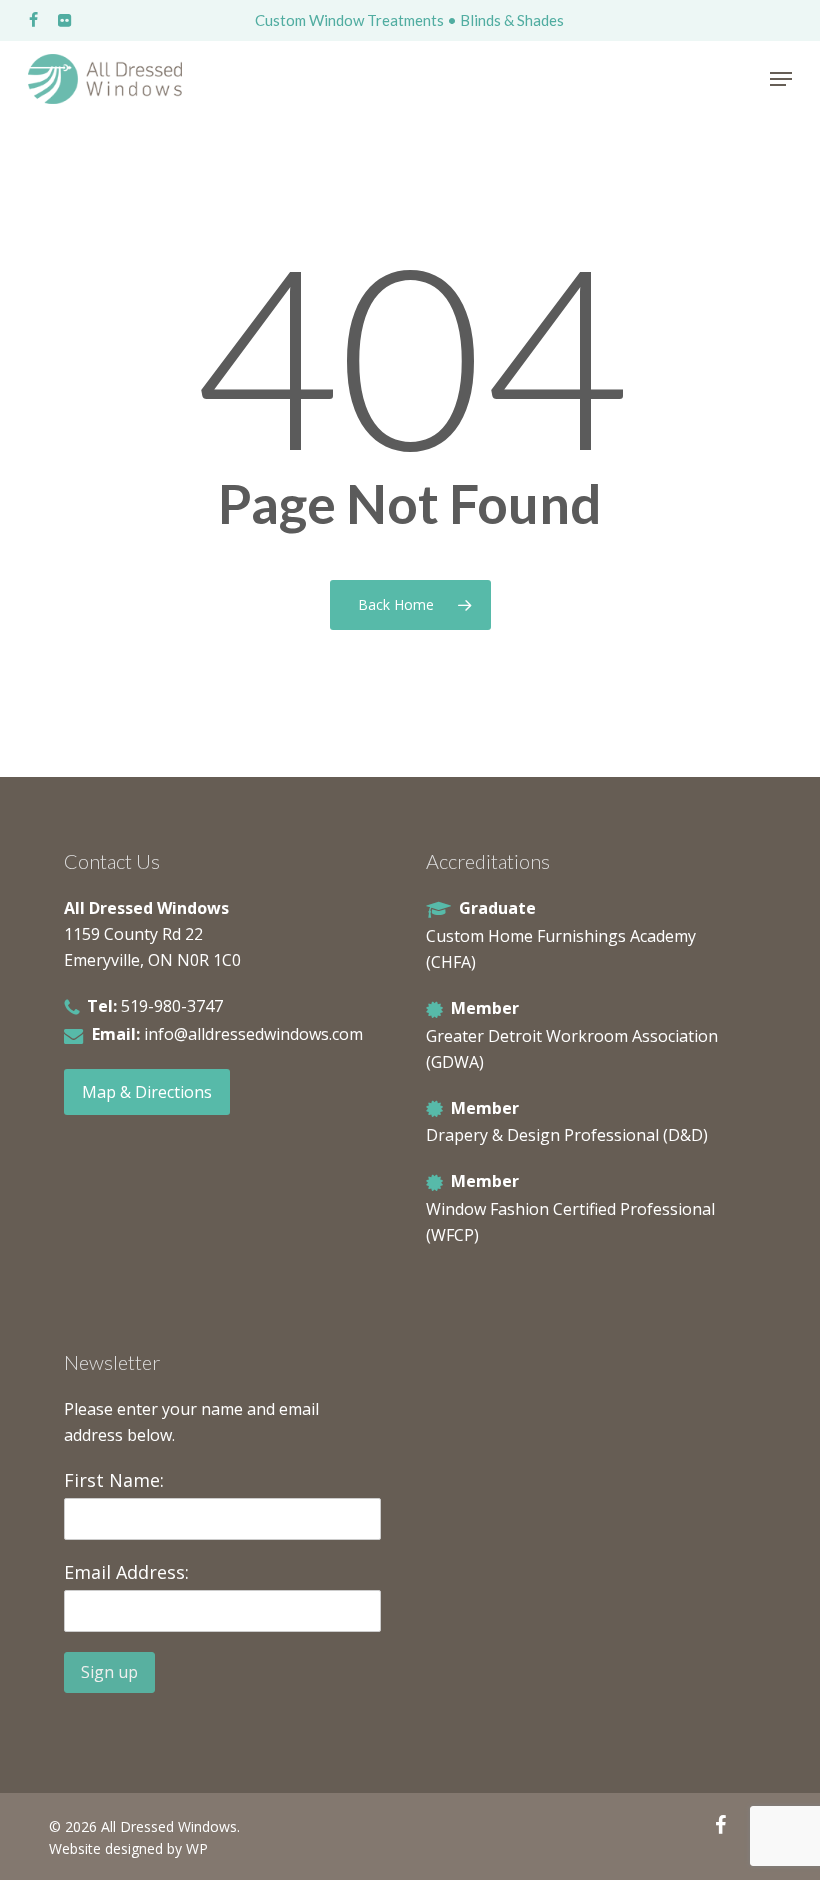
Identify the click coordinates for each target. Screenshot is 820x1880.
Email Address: (126, 1572)
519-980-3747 (172, 1006)
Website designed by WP (128, 1848)
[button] (781, 79)
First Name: (114, 1480)
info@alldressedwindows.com (253, 1034)
